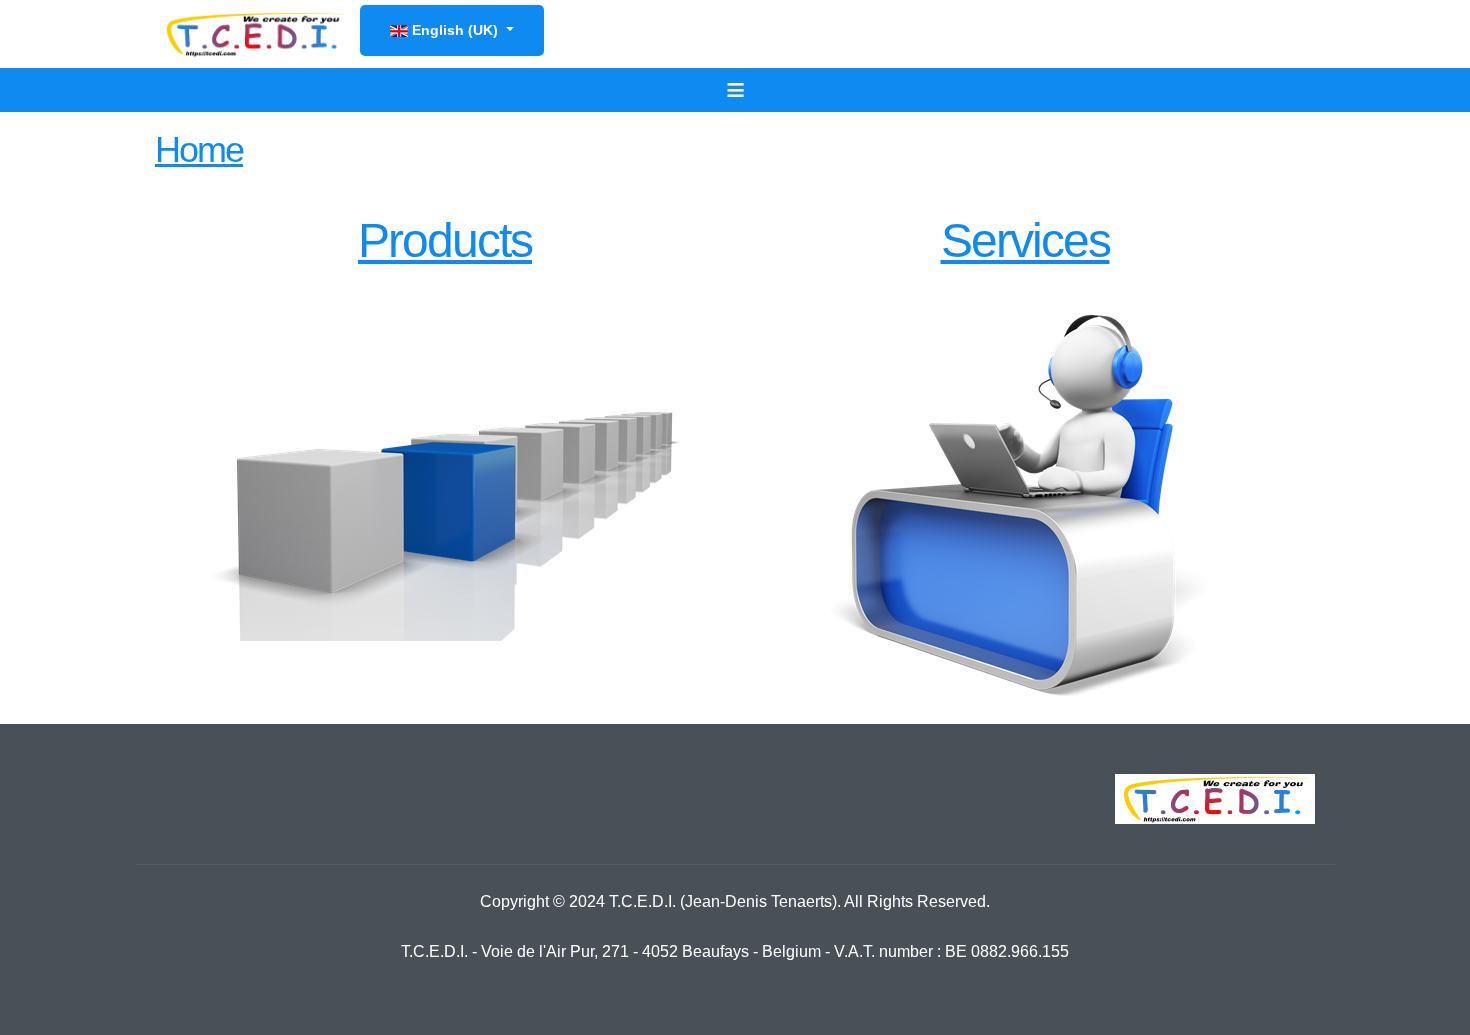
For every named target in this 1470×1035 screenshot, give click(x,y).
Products (445, 240)
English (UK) (455, 30)
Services (1025, 240)
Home (199, 149)
